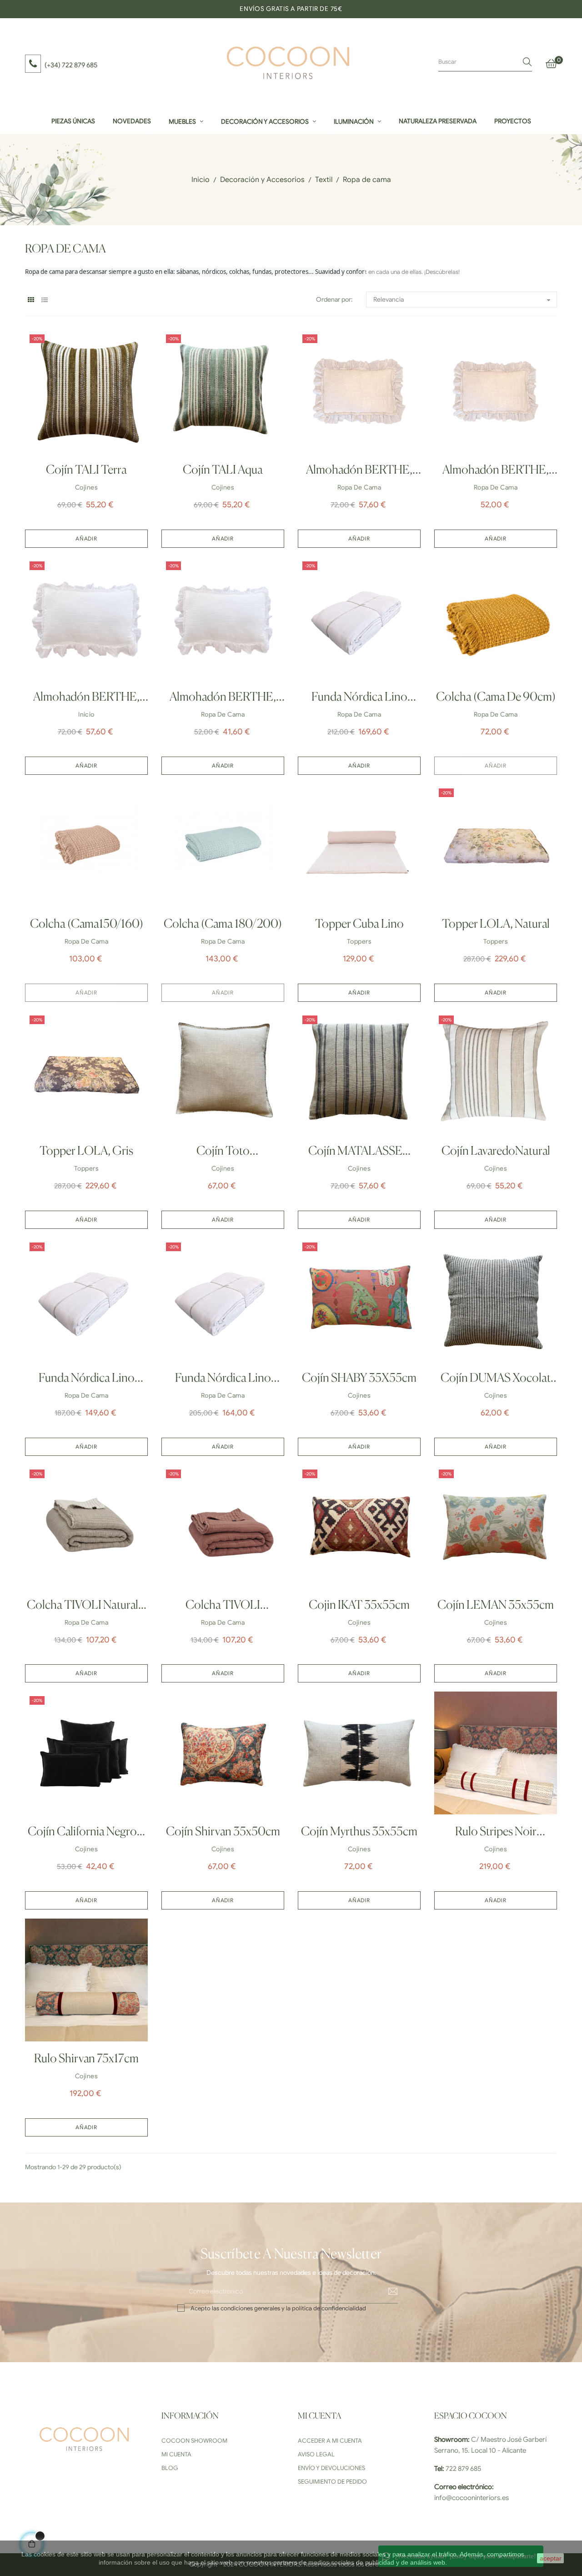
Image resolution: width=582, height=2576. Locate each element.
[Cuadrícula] (31, 300)
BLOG (170, 2468)
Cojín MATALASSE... (359, 1152)
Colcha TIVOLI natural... (87, 1606)
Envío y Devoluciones (331, 2468)
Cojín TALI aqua (223, 470)
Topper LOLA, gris (86, 1152)
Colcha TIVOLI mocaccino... (223, 1608)
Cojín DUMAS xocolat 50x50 (496, 1381)
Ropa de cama (359, 487)
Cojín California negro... (86, 1832)
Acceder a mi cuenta (330, 2441)
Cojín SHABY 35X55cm (359, 1379)
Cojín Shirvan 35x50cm (223, 1832)
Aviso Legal (316, 2454)
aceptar (551, 2558)
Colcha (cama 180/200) (223, 924)
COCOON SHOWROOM (194, 2441)
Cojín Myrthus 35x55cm (359, 1832)
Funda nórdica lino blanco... (359, 700)
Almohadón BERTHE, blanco (86, 700)
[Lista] (44, 300)
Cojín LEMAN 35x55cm (496, 1606)
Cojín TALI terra (86, 470)
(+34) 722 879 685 (71, 65)
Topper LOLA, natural (496, 924)
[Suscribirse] (386, 2292)
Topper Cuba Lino (359, 924)
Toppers (359, 942)
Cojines (86, 487)
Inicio (86, 715)
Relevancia (463, 300)
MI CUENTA (176, 2454)
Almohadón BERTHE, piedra (359, 473)
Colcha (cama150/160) (87, 924)
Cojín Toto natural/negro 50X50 (223, 1154)
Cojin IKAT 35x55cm (359, 1606)
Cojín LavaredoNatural (496, 1152)
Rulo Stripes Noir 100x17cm (496, 1835)
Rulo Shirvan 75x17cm (86, 2059)
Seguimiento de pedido (332, 2482)
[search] (527, 62)
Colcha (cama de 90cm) (496, 697)
